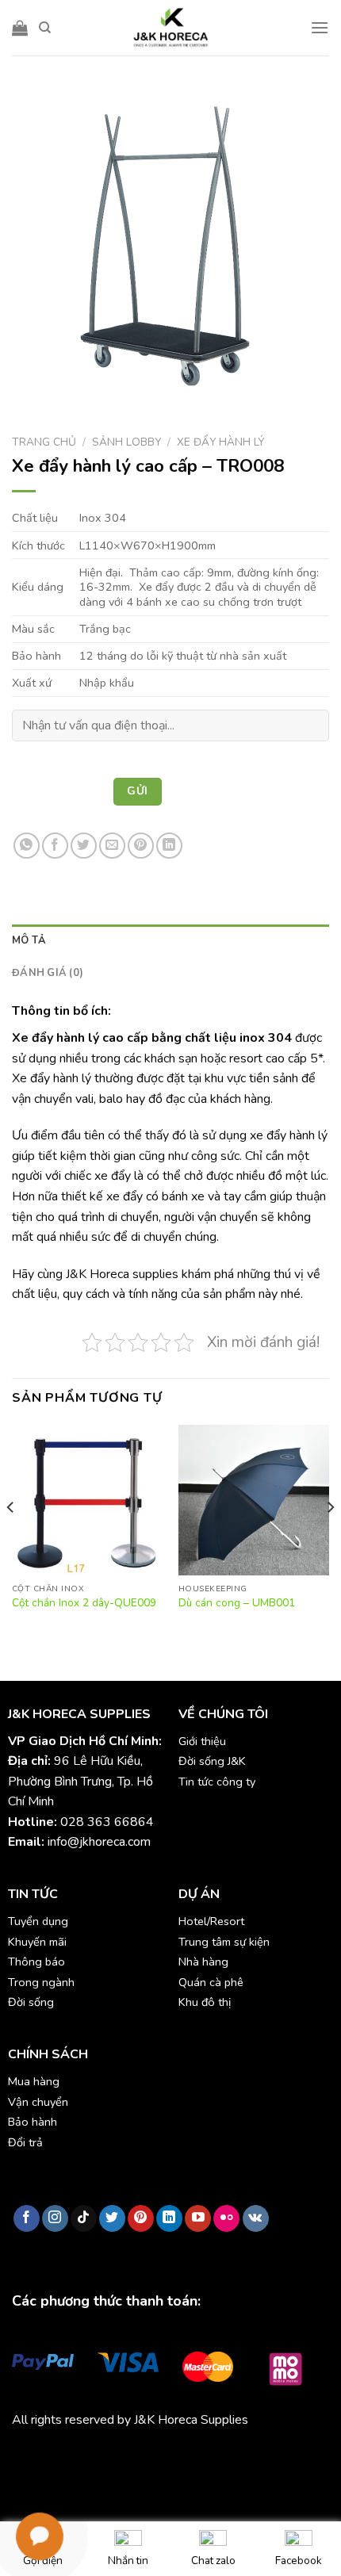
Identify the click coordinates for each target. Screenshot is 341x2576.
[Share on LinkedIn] (169, 846)
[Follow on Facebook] (27, 2218)
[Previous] (11, 1539)
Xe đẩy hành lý (220, 442)
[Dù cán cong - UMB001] (254, 1500)
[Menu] (320, 27)
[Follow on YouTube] (198, 2218)
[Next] (330, 1539)
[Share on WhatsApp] (27, 846)
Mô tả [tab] (29, 940)
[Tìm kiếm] (45, 28)
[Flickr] (226, 2218)
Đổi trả (25, 2142)
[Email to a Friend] (112, 846)
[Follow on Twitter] (112, 2218)
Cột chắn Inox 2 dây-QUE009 (84, 1603)
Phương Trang (151, 2457)
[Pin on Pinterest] (141, 846)
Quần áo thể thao (239, 2457)
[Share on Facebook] (55, 846)
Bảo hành (33, 2122)
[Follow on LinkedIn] (169, 2218)
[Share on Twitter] (84, 846)
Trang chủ (44, 442)
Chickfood (82, 2457)
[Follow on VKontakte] (256, 2218)
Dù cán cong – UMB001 (237, 1603)
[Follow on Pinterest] (141, 2218)
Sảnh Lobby (126, 442)
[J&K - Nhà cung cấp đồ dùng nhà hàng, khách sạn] (170, 28)
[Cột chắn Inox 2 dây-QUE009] (87, 1500)
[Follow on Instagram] (55, 2218)
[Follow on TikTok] (84, 2218)
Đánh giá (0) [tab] (48, 973)
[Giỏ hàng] (20, 28)
